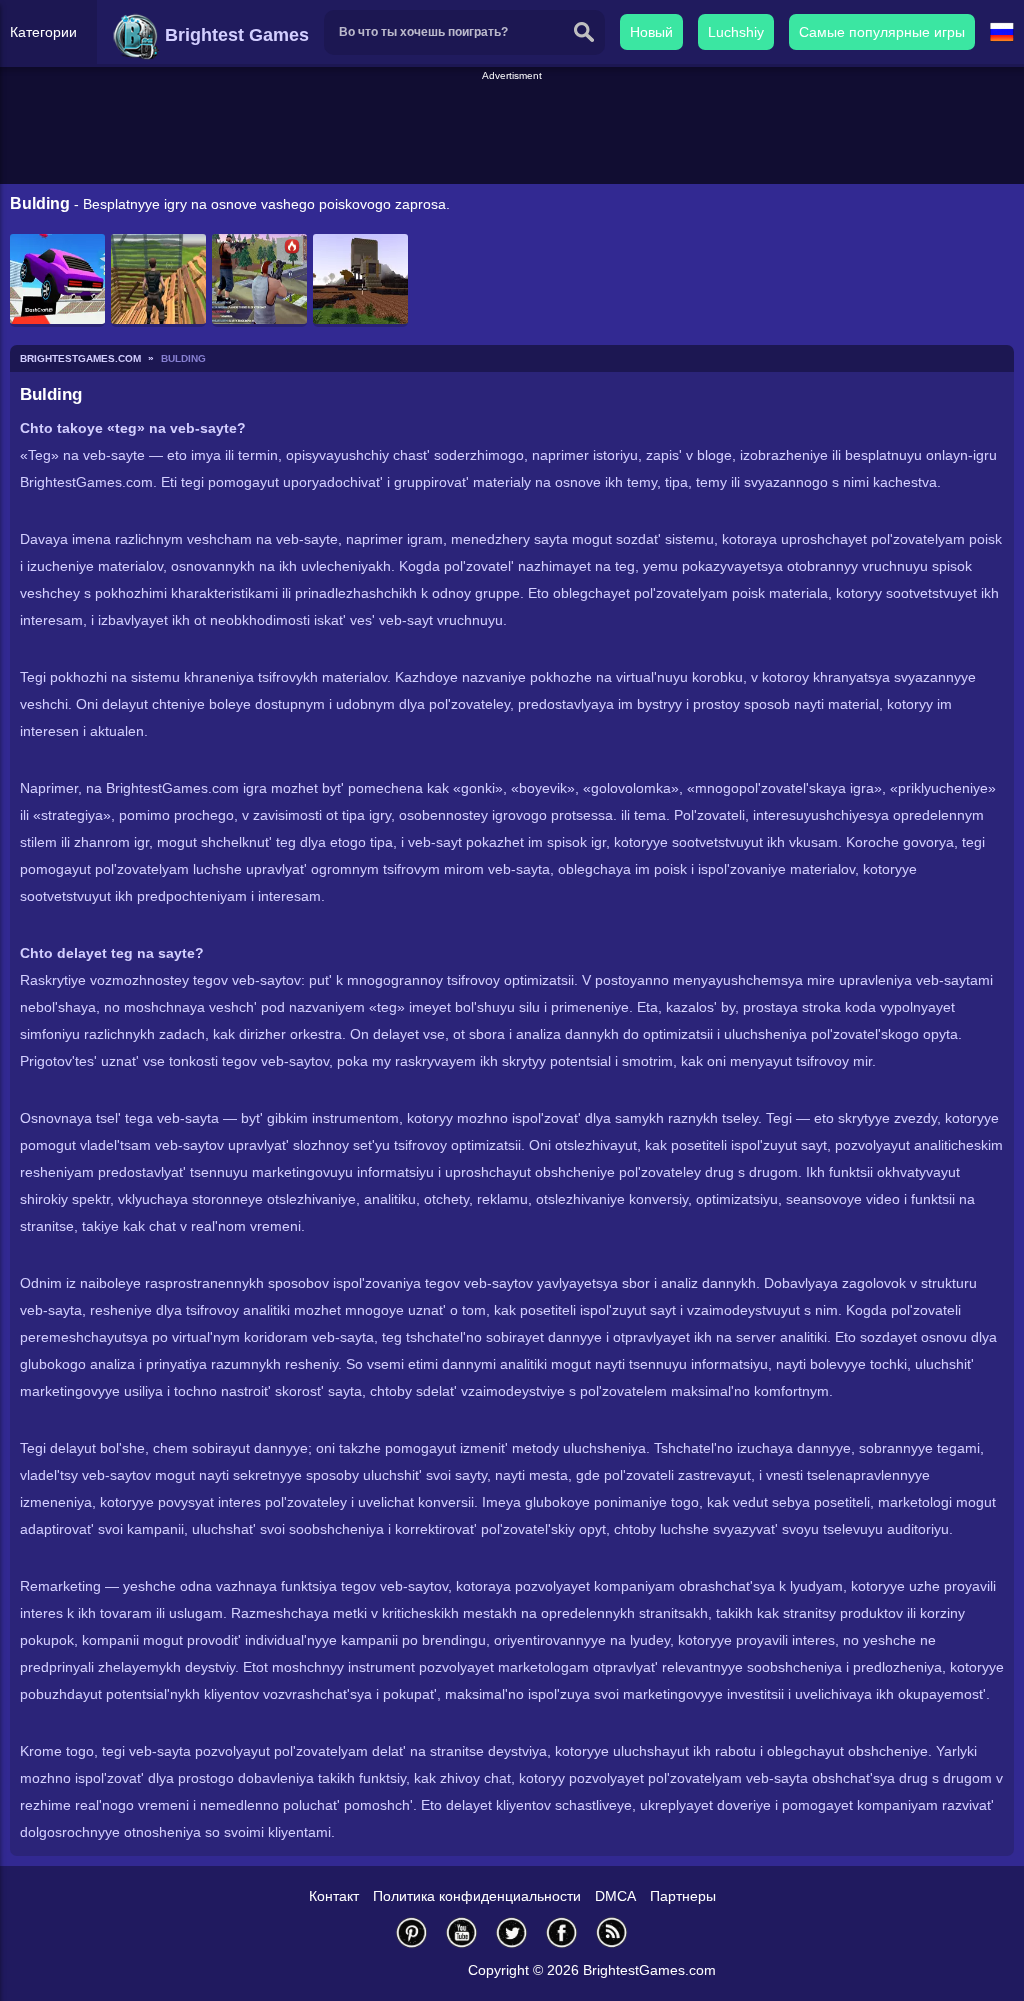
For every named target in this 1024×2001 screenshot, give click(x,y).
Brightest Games (234, 35)
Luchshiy (736, 32)
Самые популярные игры (882, 32)
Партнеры (683, 1896)
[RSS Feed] (612, 1932)
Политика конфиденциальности (477, 1896)
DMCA (615, 1896)
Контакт (334, 1896)
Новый (651, 32)
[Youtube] (462, 1932)
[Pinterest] (412, 1932)
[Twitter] (512, 1932)
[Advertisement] (512, 129)
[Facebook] (562, 1932)
